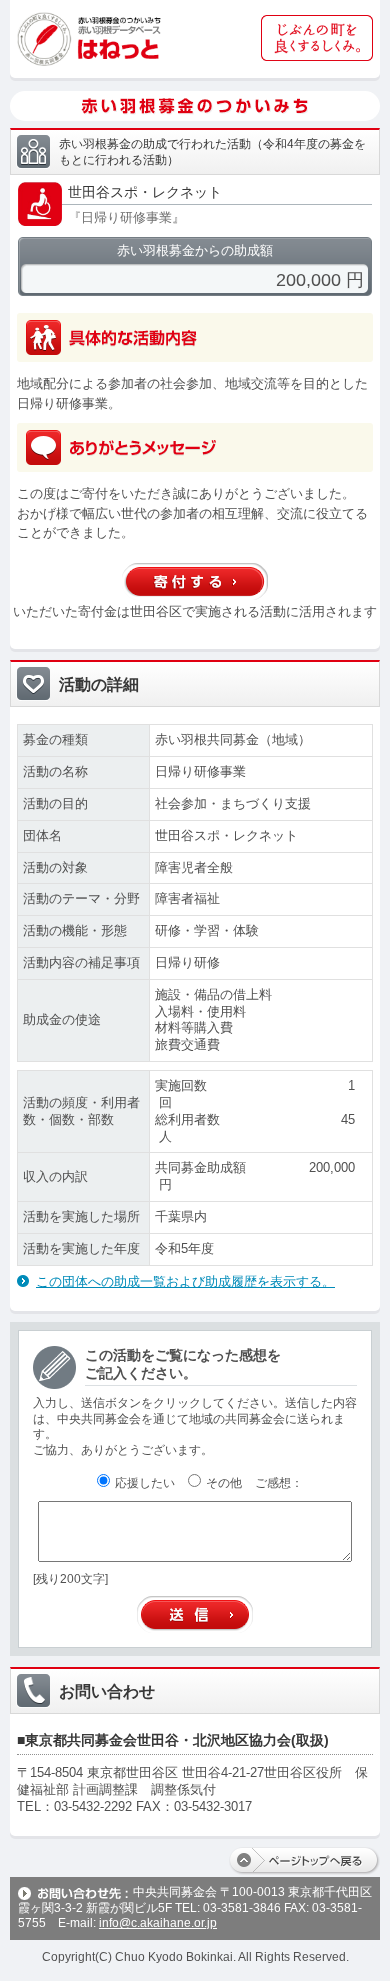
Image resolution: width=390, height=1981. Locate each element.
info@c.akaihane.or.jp (158, 1923)
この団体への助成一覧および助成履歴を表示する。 (185, 1281)
